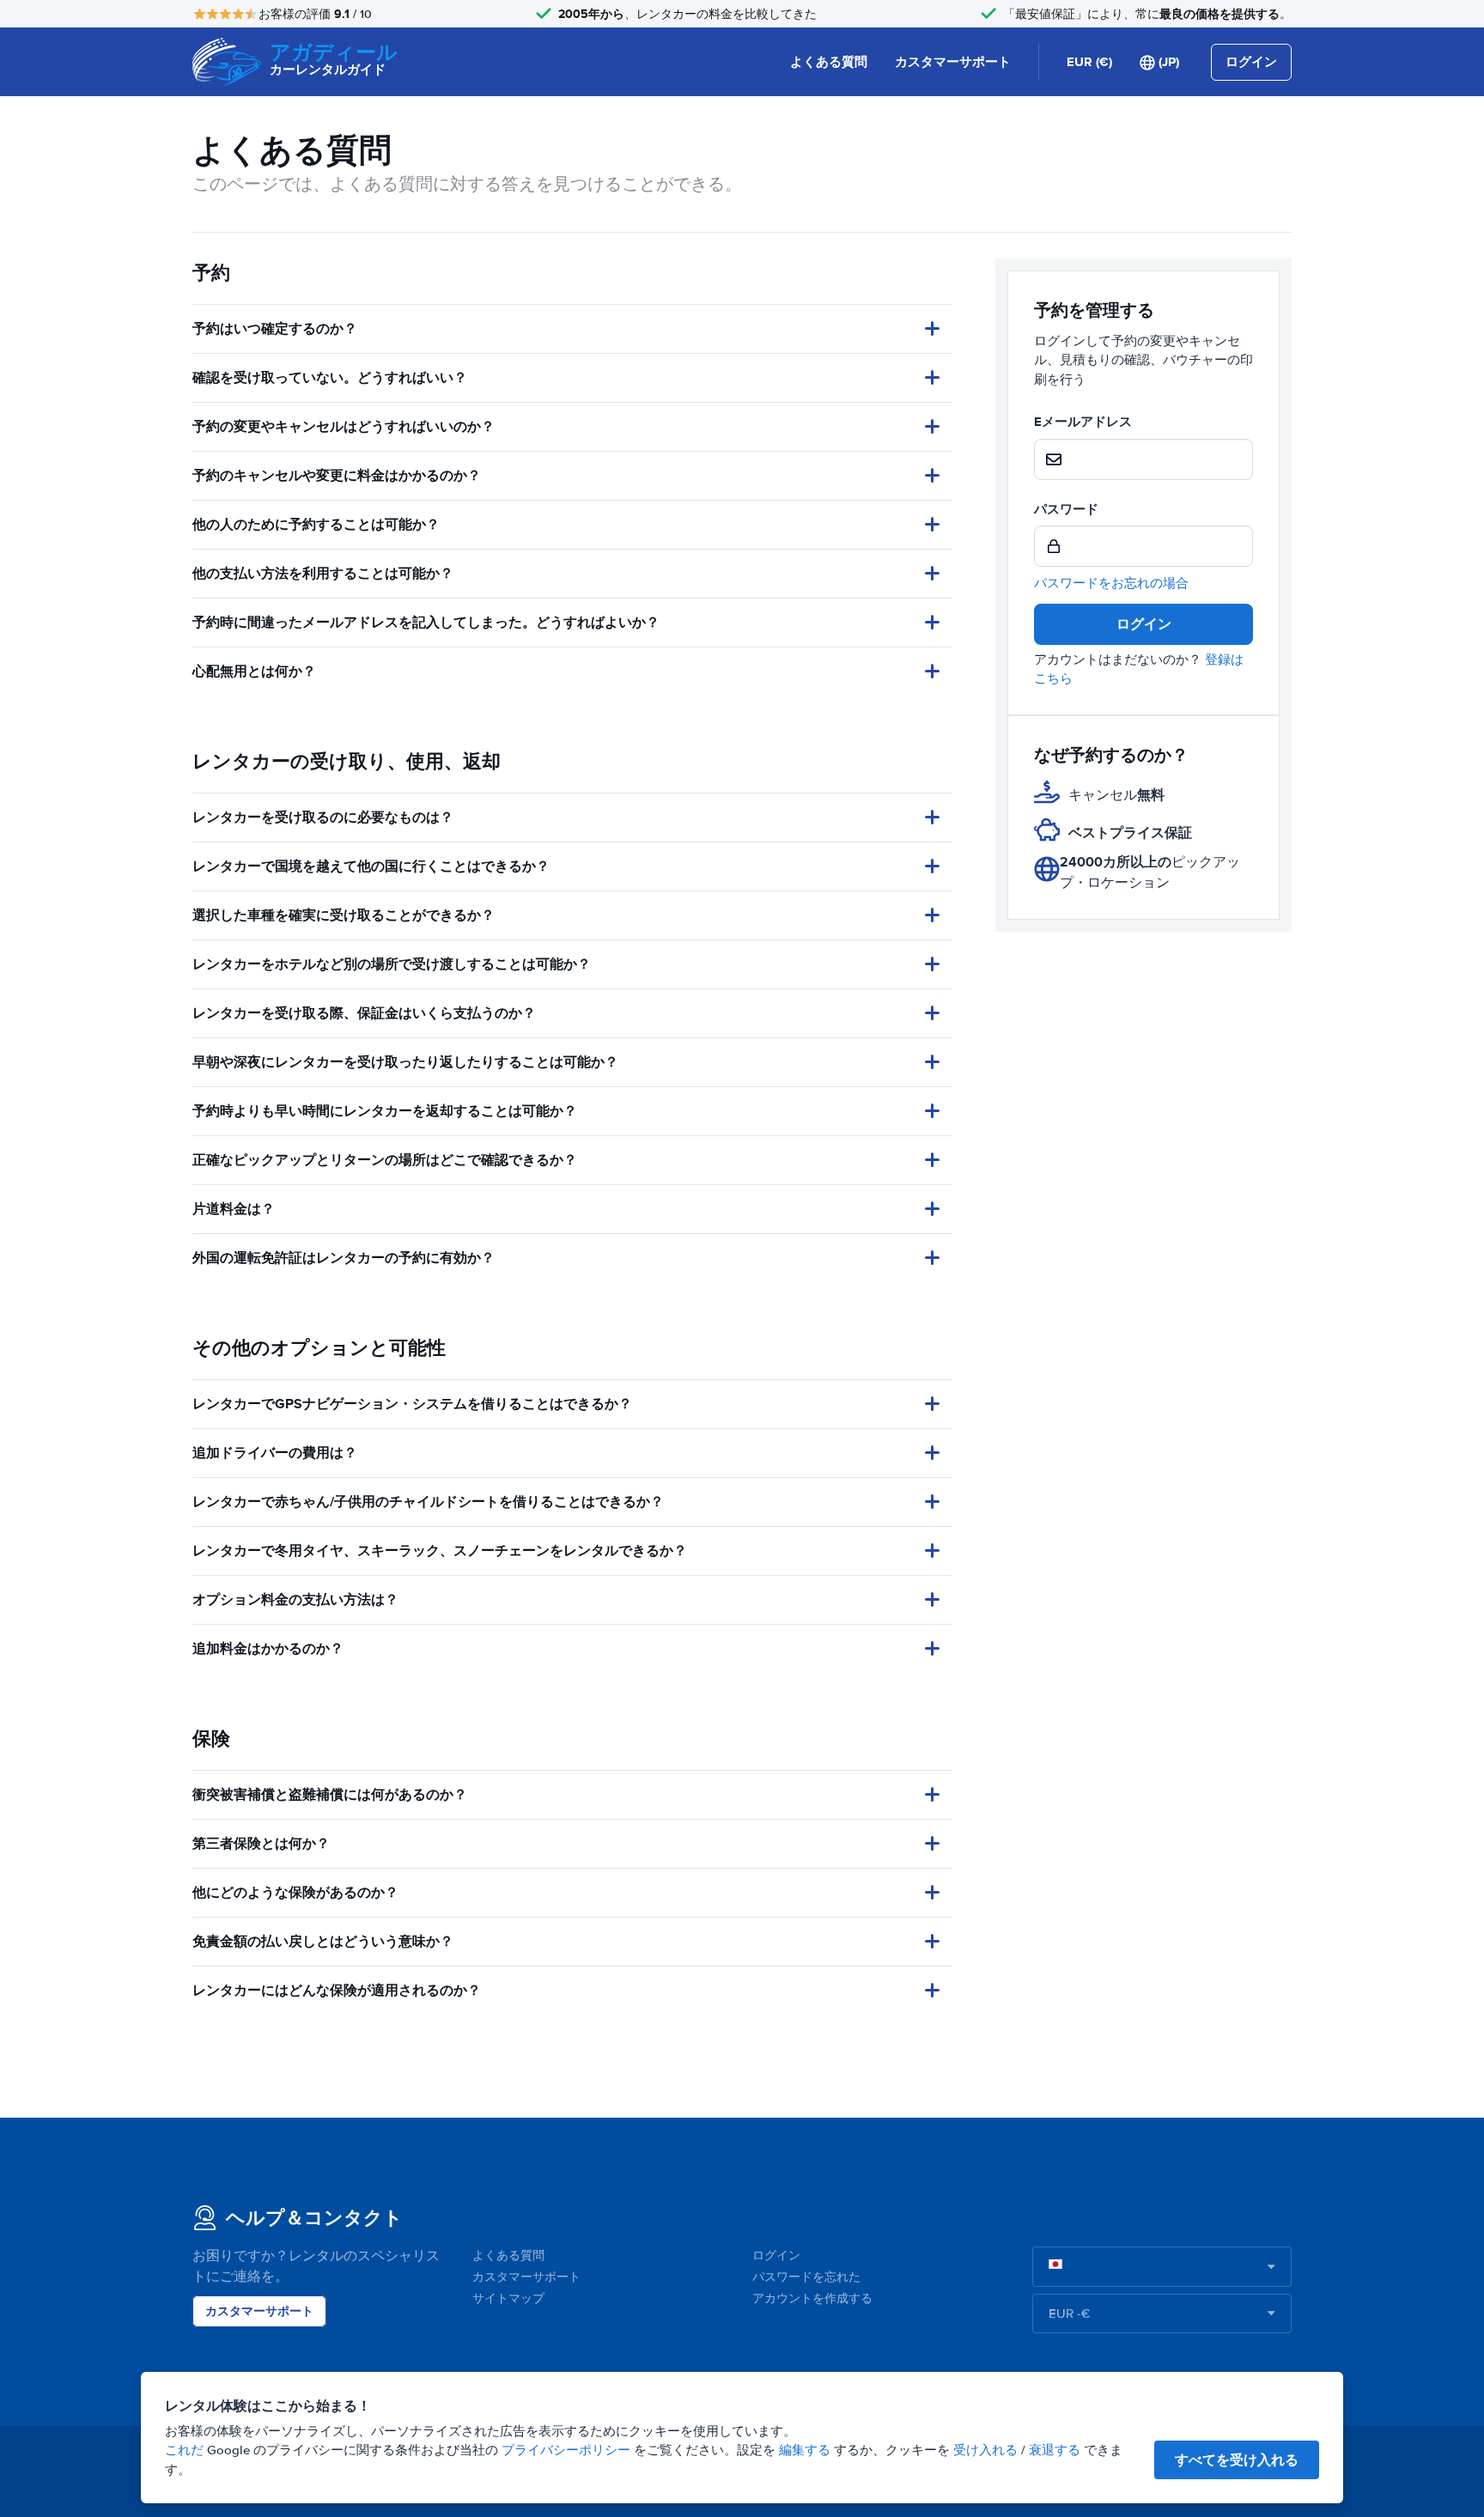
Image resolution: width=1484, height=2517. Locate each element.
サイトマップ (508, 2298)
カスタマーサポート (953, 62)
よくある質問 (829, 62)
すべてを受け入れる (1237, 2460)
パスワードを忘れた (806, 2277)
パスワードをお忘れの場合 (1111, 583)
